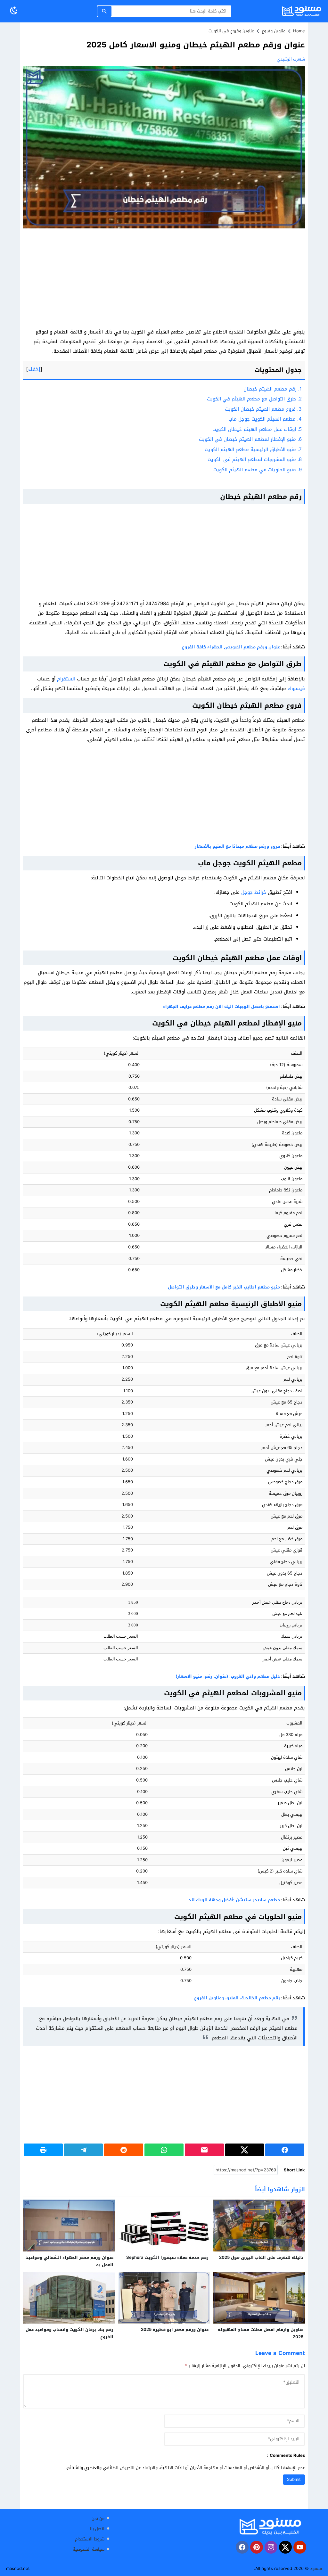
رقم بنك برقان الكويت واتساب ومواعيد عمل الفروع (70, 2333)
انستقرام (65, 679)
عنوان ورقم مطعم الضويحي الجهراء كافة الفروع (231, 647)
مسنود (316, 2568)
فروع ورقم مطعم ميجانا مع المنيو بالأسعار (237, 846)
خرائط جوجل (254, 892)
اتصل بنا (97, 2529)
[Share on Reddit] (124, 2150)
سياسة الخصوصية (89, 2550)
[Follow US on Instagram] (271, 2547)
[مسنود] (270, 2526)
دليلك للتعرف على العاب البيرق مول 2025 (261, 2257)
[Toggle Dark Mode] (14, 11)
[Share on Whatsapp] (164, 2150)
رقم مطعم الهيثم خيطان (273, 389)
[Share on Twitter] (245, 2150)
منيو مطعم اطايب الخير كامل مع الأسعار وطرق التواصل (224, 1287)
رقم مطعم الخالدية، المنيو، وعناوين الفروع (237, 1998)
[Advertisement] (164, 280)
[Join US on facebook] (242, 2547)
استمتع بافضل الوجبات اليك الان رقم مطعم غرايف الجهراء (221, 1006)
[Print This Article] (43, 2150)
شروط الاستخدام (90, 2539)
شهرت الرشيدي (291, 59)
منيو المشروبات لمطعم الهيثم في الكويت (255, 459)
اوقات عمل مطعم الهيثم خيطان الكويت (257, 429)
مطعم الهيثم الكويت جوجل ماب (265, 419)
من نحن (98, 2518)
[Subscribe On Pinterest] (257, 2547)
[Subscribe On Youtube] (300, 2547)
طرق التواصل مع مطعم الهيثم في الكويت (254, 399)
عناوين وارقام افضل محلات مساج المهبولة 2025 (261, 2333)
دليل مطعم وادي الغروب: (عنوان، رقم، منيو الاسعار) (228, 1676)
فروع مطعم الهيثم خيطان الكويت (263, 409)
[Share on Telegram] (84, 2150)
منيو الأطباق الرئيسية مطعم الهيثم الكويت (253, 449)
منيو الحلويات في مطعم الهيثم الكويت (258, 470)
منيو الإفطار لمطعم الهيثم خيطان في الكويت (250, 439)
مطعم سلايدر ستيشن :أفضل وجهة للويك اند (234, 1900)
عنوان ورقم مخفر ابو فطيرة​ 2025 (175, 2329)
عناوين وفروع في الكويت (231, 31)
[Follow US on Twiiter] (285, 2547)
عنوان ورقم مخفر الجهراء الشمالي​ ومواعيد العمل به (70, 2261)
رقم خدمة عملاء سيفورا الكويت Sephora (167, 2257)
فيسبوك (296, 688)
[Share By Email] (204, 2150)
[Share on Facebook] (285, 2150)
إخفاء (34, 369)
